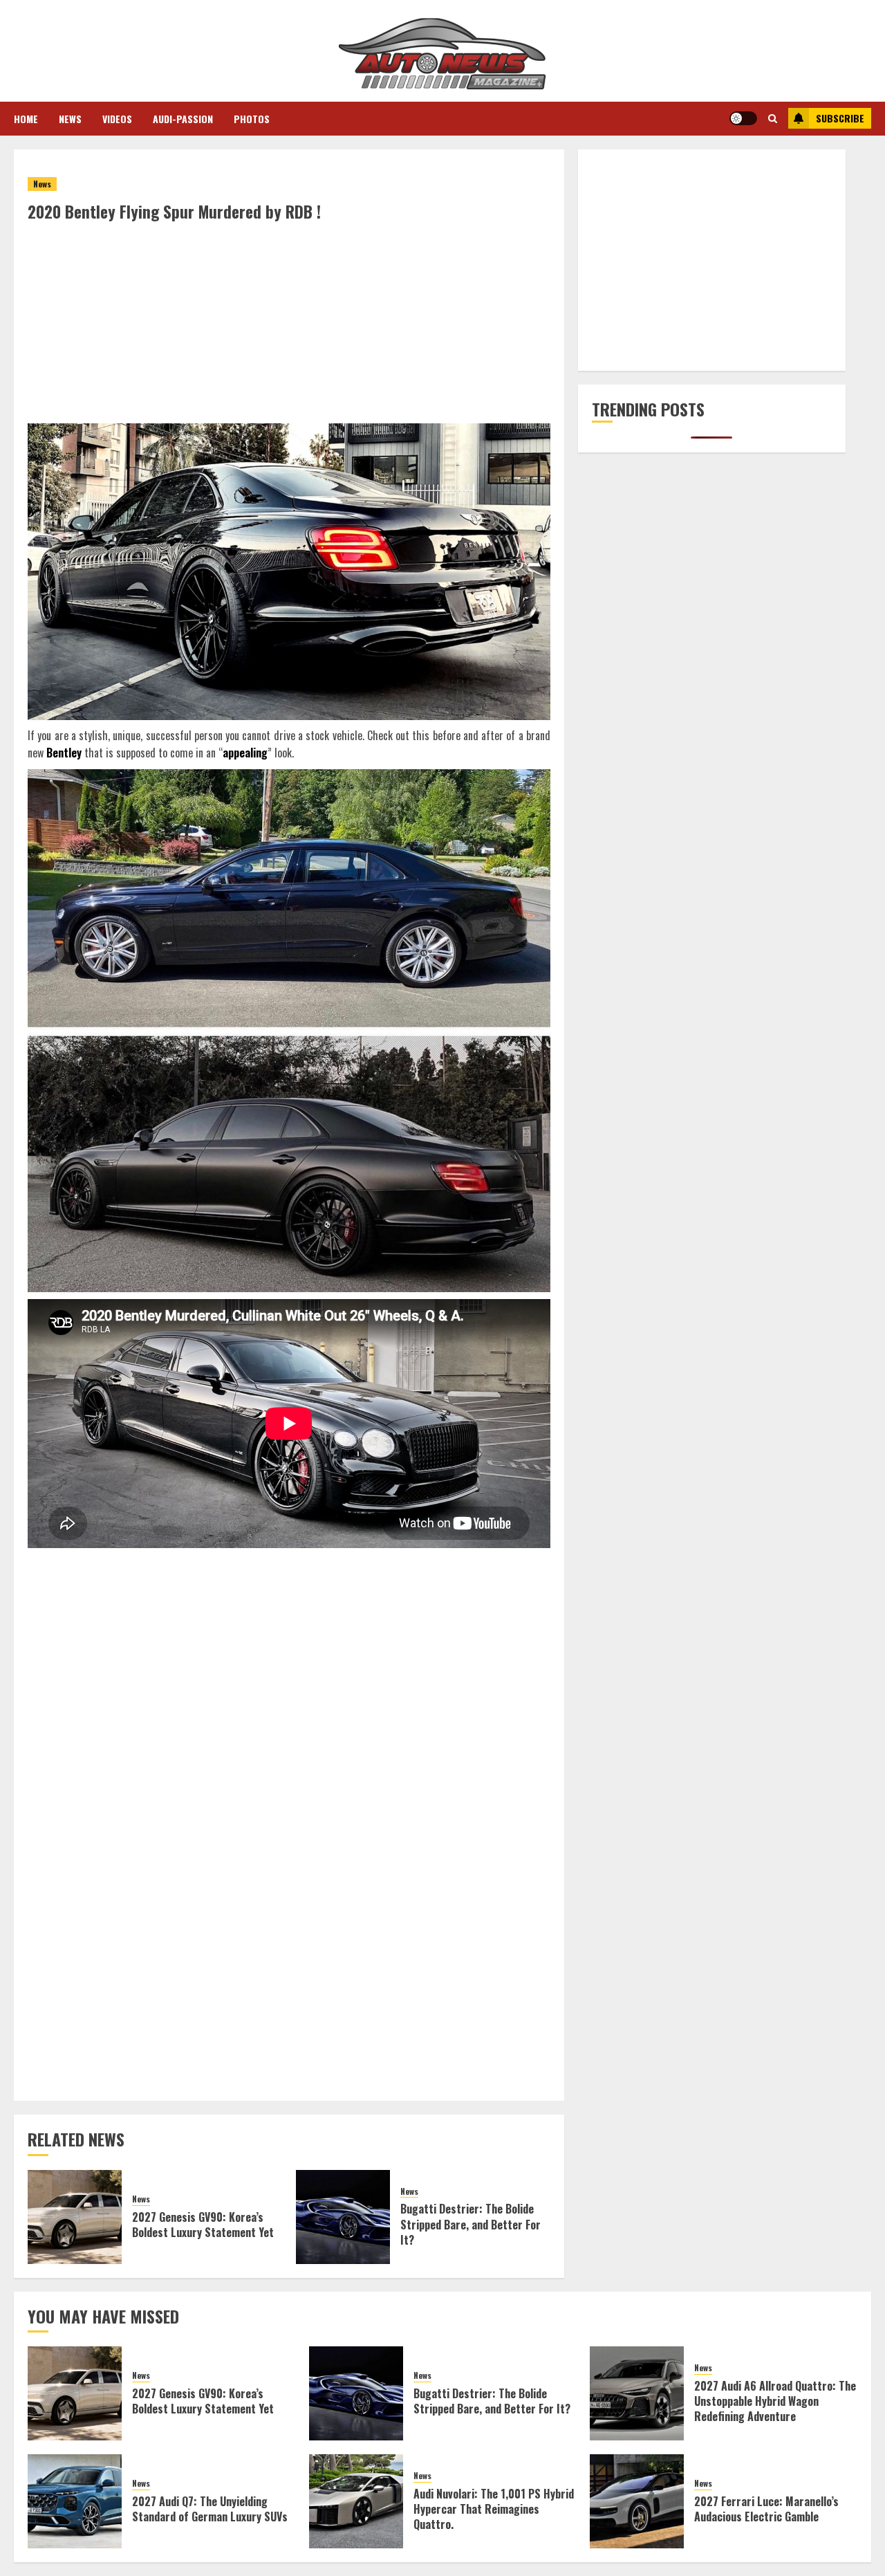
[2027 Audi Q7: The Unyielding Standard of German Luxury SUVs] (75, 2501)
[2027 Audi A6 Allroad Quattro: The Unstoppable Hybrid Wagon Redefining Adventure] (637, 2393)
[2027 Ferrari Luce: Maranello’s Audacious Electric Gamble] (637, 2501)
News (70, 119)
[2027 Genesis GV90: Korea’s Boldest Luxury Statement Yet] (75, 2217)
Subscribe (840, 118)
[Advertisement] (289, 326)
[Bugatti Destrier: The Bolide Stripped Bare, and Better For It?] (343, 2217)
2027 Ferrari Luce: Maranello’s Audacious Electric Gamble (766, 2509)
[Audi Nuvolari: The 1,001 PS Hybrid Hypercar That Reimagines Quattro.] (356, 2501)
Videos (117, 119)
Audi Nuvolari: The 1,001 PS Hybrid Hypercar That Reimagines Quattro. (494, 2509)
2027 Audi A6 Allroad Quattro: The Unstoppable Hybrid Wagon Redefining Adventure (775, 2401)
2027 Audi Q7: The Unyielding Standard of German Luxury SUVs (210, 2509)
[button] (773, 118)
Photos (252, 119)
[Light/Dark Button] (743, 118)
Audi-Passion (183, 119)
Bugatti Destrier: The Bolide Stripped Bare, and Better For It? (471, 2224)
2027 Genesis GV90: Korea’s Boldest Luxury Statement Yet (203, 2225)
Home (26, 119)
